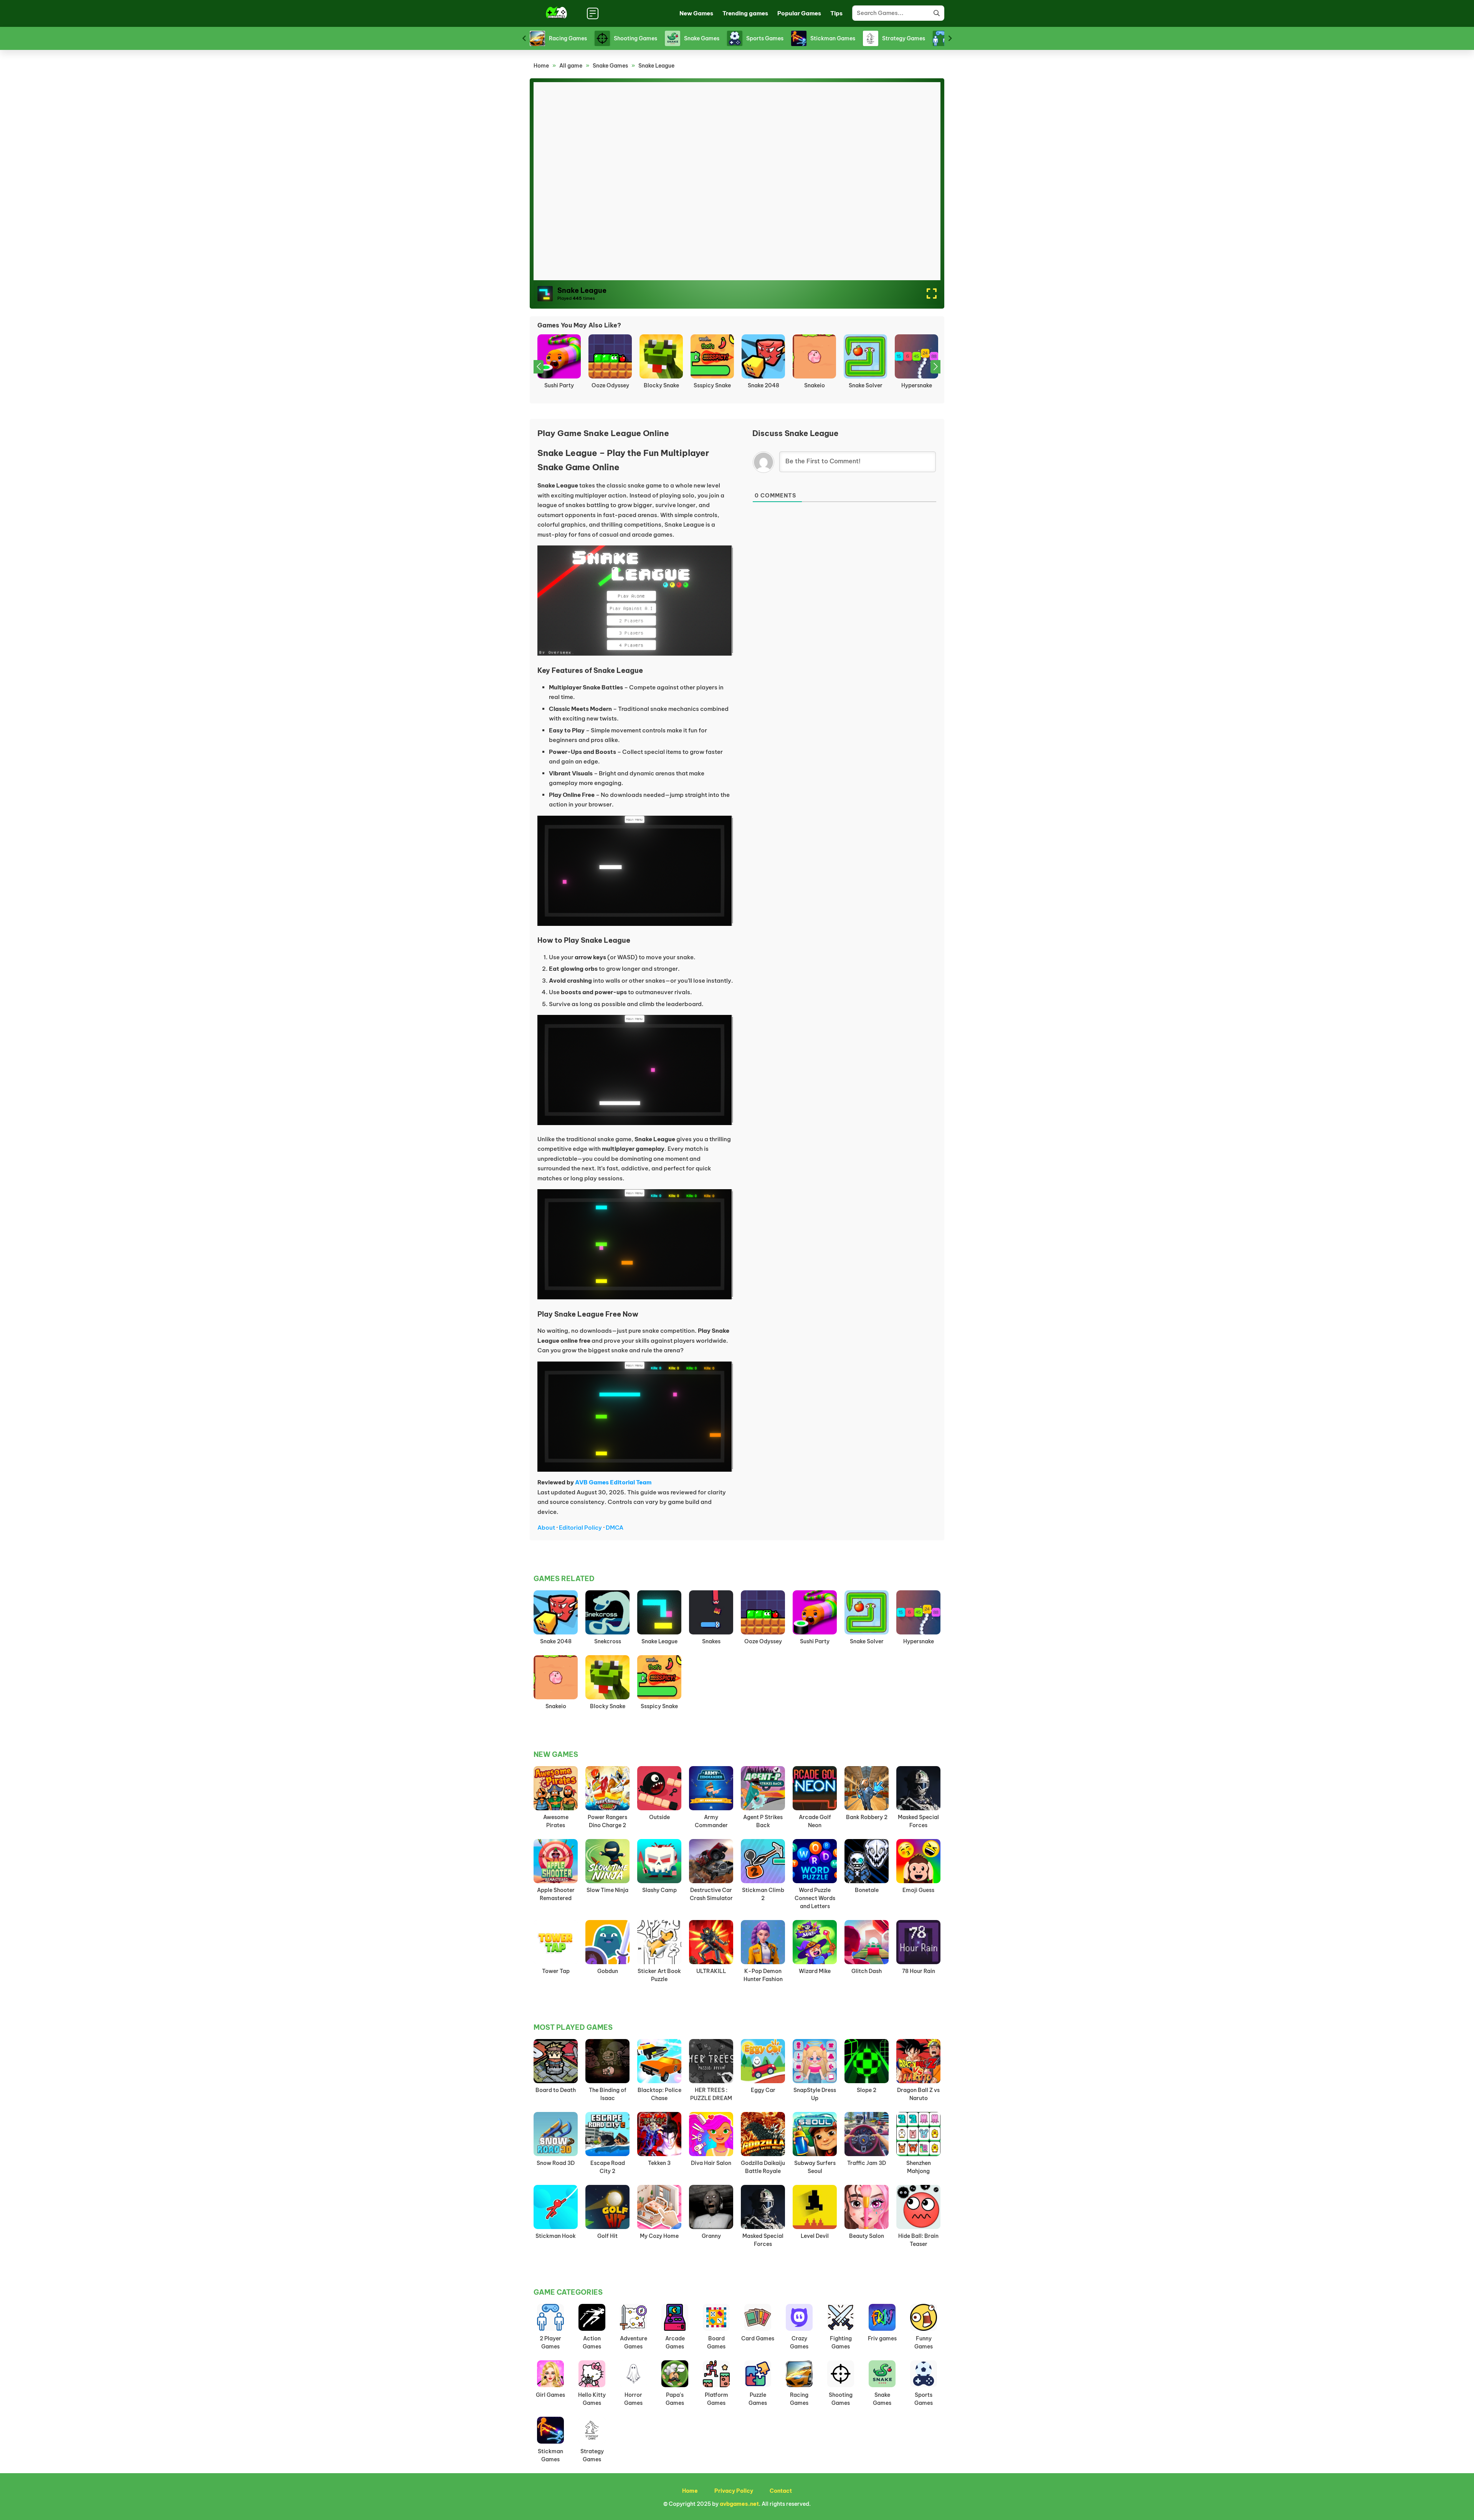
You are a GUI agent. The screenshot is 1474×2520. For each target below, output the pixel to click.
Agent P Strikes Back (763, 1821)
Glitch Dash (867, 1971)
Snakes (815, 385)
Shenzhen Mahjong (919, 2167)
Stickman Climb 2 (763, 1894)
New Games (696, 13)
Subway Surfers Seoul (815, 2167)
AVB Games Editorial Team (613, 1482)
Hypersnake (763, 385)
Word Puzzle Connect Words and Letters (815, 1898)
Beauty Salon (867, 2236)
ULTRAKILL (711, 1971)
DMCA (615, 1528)
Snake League (659, 1641)
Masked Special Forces (918, 1821)
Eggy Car (763, 2090)
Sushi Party (815, 1641)
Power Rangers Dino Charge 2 (607, 1821)
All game (571, 66)
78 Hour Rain (919, 1971)
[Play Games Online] (556, 13)
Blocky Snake (608, 1706)
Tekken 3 (659, 2163)
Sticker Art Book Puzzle (659, 1975)
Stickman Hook (556, 2236)
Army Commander (711, 1821)
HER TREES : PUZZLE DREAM (711, 2094)
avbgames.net (739, 2504)
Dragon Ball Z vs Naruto (918, 2094)
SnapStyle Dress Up (815, 2094)
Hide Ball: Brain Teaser (918, 2240)
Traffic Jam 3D (867, 2163)
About (546, 1528)
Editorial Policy (580, 1528)
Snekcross (866, 385)
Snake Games (610, 66)
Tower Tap (556, 1971)
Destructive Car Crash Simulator (711, 1894)
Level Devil (815, 2236)
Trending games (745, 13)
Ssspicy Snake (559, 385)
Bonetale (867, 1890)
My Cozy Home (659, 2236)
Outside (659, 1817)
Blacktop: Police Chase (659, 2094)
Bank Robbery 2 (867, 1817)
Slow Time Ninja (607, 1890)
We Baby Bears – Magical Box (916, 389)
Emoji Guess (918, 1890)
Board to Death (556, 2090)
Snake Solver (712, 385)
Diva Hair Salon (711, 2163)
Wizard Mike (815, 1971)
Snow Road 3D (556, 2163)
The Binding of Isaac (608, 2094)
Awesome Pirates (556, 1821)
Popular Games (799, 13)
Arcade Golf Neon (815, 1821)
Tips (836, 13)
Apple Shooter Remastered (556, 1894)
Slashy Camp (659, 1890)
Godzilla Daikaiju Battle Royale (763, 2167)
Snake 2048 (610, 385)
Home (541, 66)
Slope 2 (867, 2090)
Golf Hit (607, 2236)
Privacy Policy (734, 2491)
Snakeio (661, 385)
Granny (711, 2236)
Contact (781, 2491)
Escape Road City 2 (608, 2167)
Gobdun (608, 1971)
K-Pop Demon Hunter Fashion (763, 1975)
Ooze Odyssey (763, 1641)
